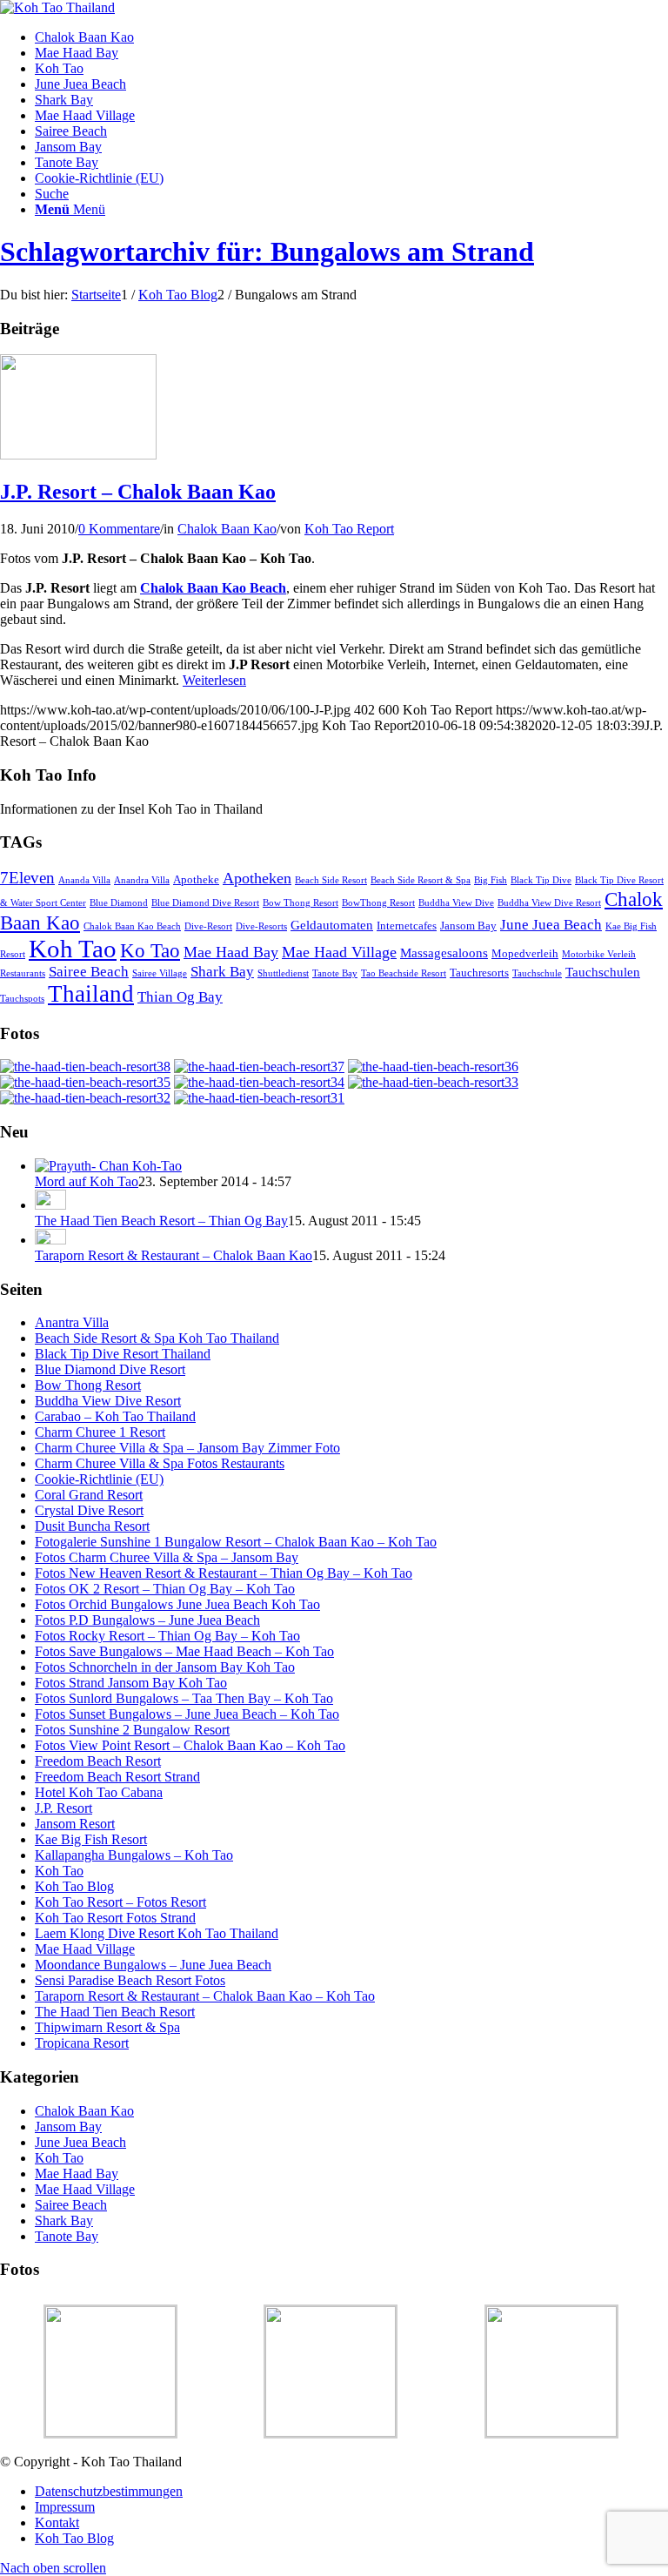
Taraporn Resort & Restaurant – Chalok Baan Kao (174, 1255)
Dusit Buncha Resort (92, 1526)
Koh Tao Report (349, 529)
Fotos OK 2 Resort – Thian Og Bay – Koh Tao (165, 1589)
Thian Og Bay (180, 997)
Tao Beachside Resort (404, 973)
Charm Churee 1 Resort (100, 1432)
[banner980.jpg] (57, 7)
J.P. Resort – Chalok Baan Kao (138, 492)
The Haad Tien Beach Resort (115, 2012)
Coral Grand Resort (89, 1495)
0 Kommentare (119, 529)
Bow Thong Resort (301, 903)
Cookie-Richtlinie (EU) (99, 1479)
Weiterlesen (214, 680)
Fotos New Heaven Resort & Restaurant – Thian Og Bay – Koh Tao (224, 1573)
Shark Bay (222, 972)
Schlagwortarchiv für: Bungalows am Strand (267, 252)
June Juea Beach (551, 925)
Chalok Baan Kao (227, 529)
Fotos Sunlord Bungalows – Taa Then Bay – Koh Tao (184, 1698)
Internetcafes (407, 926)
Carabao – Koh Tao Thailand (115, 1416)
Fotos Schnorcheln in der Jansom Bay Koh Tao (165, 1667)
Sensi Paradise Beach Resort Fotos (130, 1980)
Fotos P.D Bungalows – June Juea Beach (147, 1620)
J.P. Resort (63, 1808)
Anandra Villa (142, 880)
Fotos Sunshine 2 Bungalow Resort (132, 1730)
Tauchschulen (603, 972)
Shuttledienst (283, 973)
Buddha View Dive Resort (549, 903)
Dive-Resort (208, 926)
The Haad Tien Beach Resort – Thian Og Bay (161, 1221)
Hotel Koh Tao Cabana (99, 1792)
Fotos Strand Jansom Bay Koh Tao (131, 1683)
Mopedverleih (525, 953)
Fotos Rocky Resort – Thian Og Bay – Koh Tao (167, 1636)
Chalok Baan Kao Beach (132, 926)
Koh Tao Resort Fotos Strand (115, 1918)
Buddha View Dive (456, 903)
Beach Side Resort (331, 880)
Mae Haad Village (339, 952)
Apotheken (257, 878)
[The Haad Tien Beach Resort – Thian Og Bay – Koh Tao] (85, 1067)
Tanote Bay (335, 973)
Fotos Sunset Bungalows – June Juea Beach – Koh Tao (187, 1714)
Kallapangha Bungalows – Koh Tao (134, 1855)
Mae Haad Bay (231, 952)
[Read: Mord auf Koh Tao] (108, 1166)
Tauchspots (22, 999)
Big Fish (491, 880)
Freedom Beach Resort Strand (117, 1777)
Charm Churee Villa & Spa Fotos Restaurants (160, 1463)
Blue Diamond (119, 903)
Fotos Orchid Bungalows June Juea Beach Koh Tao (177, 1604)
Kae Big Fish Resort (91, 1839)
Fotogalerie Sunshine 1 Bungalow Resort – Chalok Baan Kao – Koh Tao (236, 1542)
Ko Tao (150, 951)
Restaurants (23, 973)
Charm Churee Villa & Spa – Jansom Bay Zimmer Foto (187, 1448)
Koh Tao (73, 949)
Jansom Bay (468, 926)
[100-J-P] (78, 455)
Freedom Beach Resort (98, 1761)
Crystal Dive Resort (89, 1510)
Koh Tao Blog (74, 1886)
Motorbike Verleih (599, 954)
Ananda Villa (84, 880)
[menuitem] (351, 37)
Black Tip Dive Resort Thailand (123, 1354)
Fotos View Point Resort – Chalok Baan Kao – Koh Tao (190, 1745)
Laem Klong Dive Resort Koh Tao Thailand (157, 1933)
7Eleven (27, 878)
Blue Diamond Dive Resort (205, 903)
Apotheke (196, 879)
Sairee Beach (89, 972)
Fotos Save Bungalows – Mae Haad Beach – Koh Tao (184, 1651)
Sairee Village (160, 973)
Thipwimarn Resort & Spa (107, 2027)
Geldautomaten (332, 925)
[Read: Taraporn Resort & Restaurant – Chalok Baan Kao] (50, 1240)
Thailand (91, 994)
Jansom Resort (75, 1824)
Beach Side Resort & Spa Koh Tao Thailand (157, 1338)
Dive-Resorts (261, 926)
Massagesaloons (444, 953)
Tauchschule (537, 973)
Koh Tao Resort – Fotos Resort (120, 1902)
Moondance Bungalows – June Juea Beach (153, 1965)
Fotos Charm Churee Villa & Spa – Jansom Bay (167, 1557)
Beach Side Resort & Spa (421, 880)
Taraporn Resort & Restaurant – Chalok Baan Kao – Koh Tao (205, 1996)
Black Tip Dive (541, 880)
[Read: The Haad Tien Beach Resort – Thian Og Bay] (50, 1205)
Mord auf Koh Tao (87, 1181)
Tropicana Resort (82, 2043)
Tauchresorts (479, 973)
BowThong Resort (378, 903)
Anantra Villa (72, 1322)
